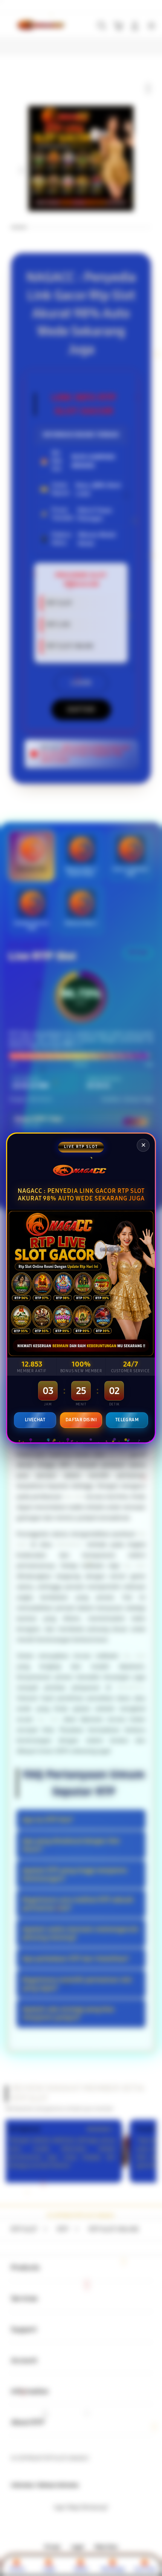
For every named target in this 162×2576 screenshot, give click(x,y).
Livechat (35, 1420)
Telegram (127, 1420)
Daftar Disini (81, 1420)
